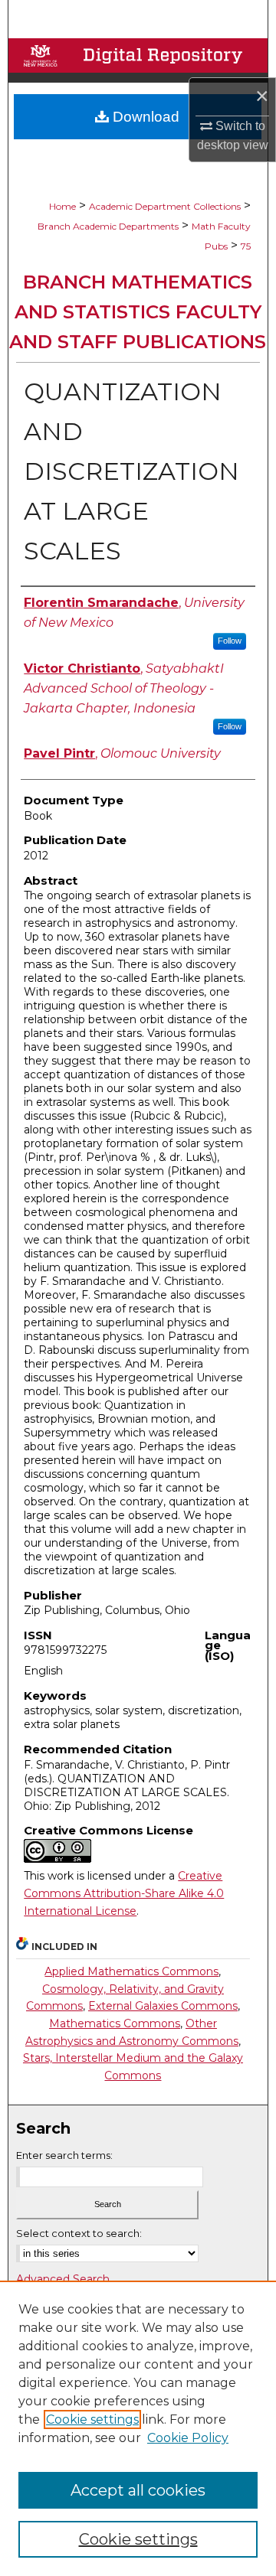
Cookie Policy (188, 2438)
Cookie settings (92, 2419)
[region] (138, 2428)
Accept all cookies (138, 2490)
